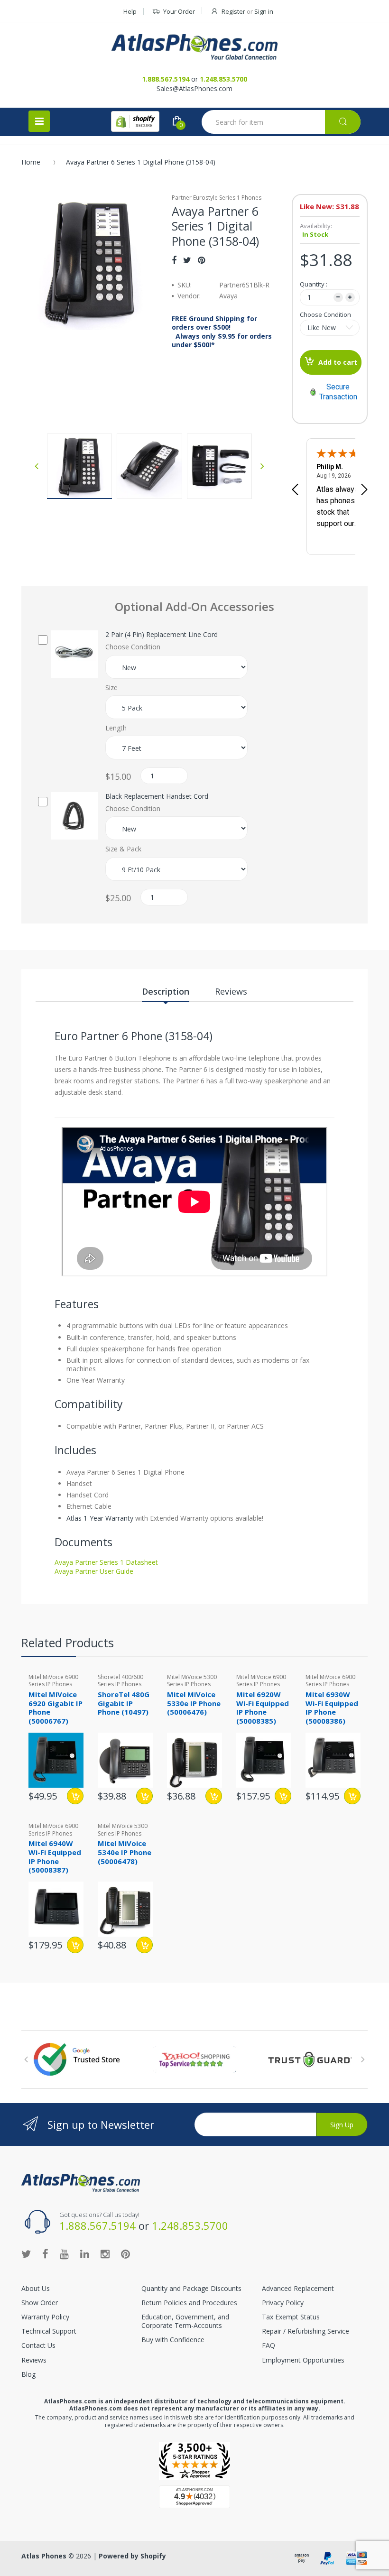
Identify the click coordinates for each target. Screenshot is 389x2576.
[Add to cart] (283, 1796)
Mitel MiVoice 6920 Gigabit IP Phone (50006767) (56, 1708)
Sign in (264, 11)
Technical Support (49, 2331)
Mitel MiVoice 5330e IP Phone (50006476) (194, 1703)
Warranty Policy (45, 2317)
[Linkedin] (85, 2253)
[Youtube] (64, 2253)
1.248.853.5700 (223, 79)
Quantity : (314, 284)
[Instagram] (105, 2253)
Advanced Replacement (298, 2288)
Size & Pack (123, 849)
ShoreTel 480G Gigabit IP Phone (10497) (124, 1703)
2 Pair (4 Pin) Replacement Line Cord (162, 635)
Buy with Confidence (173, 2340)
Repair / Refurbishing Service (306, 2331)
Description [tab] (166, 991)
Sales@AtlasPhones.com (194, 88)
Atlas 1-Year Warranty (100, 1518)
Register (233, 11)
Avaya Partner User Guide (94, 1571)
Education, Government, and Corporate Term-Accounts (185, 2321)
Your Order (179, 11)
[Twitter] (187, 260)
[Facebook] (174, 260)
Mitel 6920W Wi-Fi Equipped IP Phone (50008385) (263, 1708)
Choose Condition (325, 314)
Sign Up (342, 2125)
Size (111, 688)
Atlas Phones (44, 2556)
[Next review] (364, 490)
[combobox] (281, 122)
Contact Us (38, 2345)
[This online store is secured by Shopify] (135, 121)
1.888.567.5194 (166, 79)
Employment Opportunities (303, 2360)
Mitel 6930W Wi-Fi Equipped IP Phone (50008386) (332, 1708)
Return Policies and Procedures (189, 2303)
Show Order (40, 2303)
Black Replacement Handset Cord (157, 796)
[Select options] (75, 1796)
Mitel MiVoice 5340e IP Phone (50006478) (125, 1852)
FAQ (269, 2345)
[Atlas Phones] (194, 47)
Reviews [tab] (231, 991)
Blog (28, 2374)
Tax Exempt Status (291, 2317)
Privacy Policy (283, 2303)
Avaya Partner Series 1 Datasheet (106, 1562)
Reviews (34, 2360)
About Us (36, 2288)
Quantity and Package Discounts (191, 2288)
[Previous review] (295, 490)
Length (116, 728)
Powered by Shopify (132, 2556)
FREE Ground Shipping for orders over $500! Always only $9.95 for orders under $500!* (222, 332)
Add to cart (338, 362)
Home (31, 162)
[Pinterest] (201, 260)
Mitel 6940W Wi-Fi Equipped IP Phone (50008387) (55, 1856)
